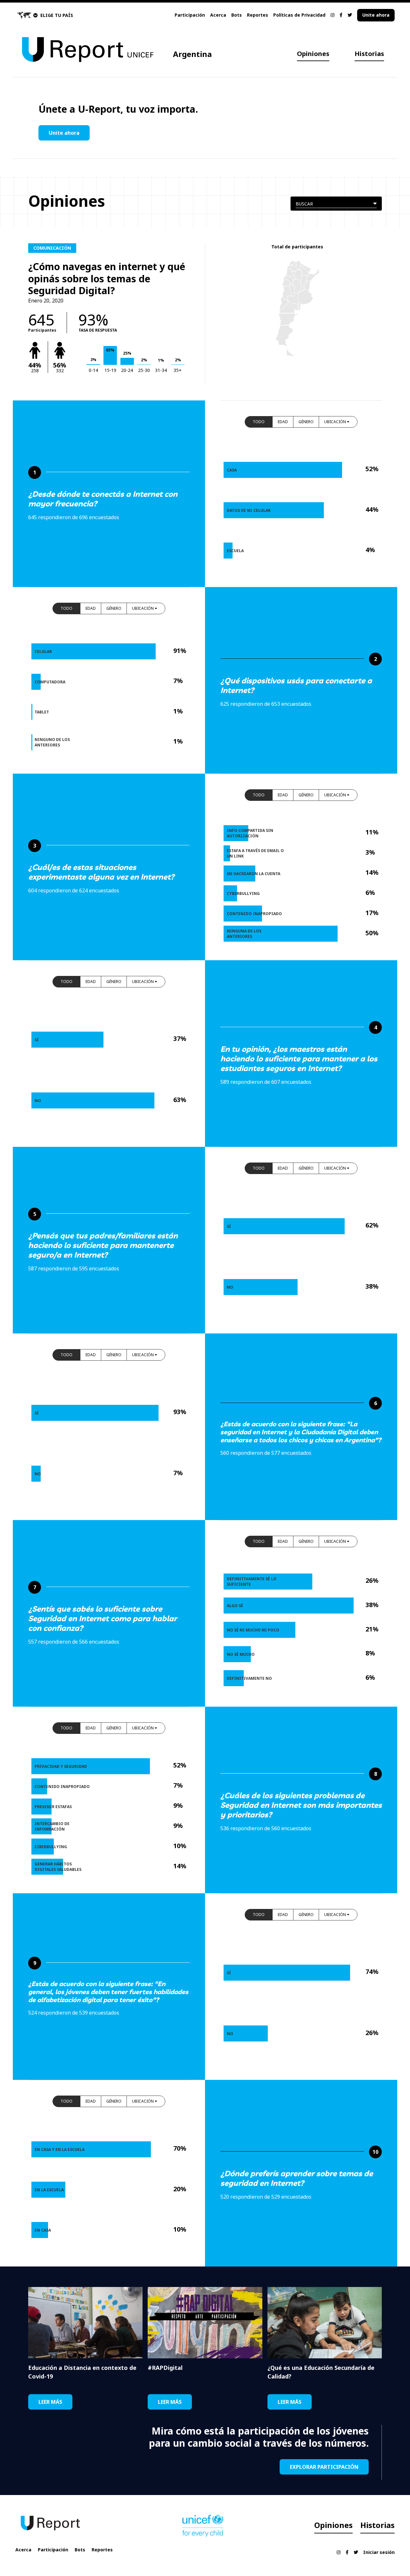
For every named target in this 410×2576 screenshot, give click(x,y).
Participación (190, 15)
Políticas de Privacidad (299, 15)
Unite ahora (376, 15)
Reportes (258, 15)
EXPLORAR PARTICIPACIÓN (324, 2467)
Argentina (192, 54)
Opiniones (313, 54)
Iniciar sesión (379, 2552)
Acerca (218, 15)
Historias (369, 54)
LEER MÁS (50, 2402)
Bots (237, 15)
